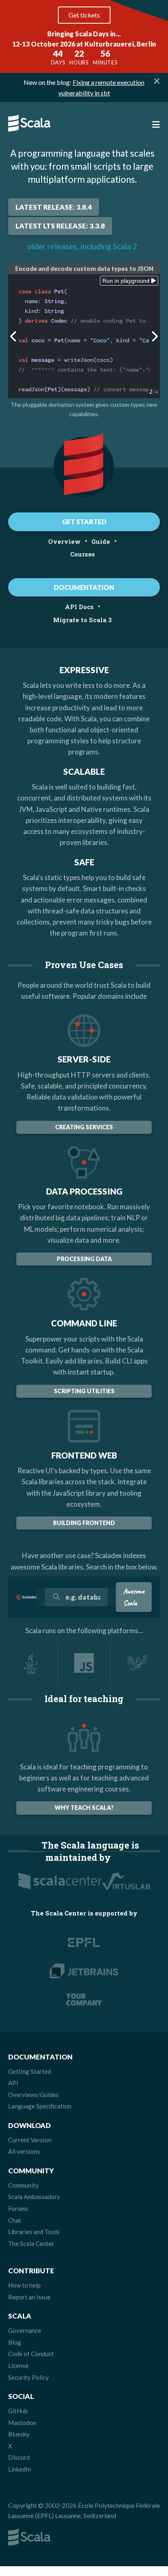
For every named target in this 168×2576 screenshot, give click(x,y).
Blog (15, 2342)
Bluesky (19, 2434)
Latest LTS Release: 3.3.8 (60, 226)
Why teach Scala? (84, 1808)
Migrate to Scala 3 (82, 620)
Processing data (84, 1259)
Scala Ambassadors (34, 2197)
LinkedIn (20, 2469)
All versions (24, 2151)
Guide (101, 541)
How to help (24, 2285)
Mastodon (22, 2423)
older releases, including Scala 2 (82, 246)
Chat (15, 2220)
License (18, 2365)
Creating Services (84, 1127)
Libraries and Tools (34, 2232)
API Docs (79, 607)
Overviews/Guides (33, 2095)
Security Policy (29, 2377)
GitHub (18, 2411)
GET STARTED (84, 522)
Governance (25, 2330)
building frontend (84, 1523)
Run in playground (127, 281)
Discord (19, 2457)
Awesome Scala (134, 1597)
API (13, 2083)
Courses (83, 554)
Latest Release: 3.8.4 (54, 207)
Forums (18, 2208)
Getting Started (30, 2071)
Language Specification (40, 2106)
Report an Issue (29, 2297)
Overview (64, 541)
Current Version (30, 2140)
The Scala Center (31, 2243)
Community (23, 2185)
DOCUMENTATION (84, 587)
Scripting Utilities (84, 1391)
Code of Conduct (31, 2354)
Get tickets (84, 15)
